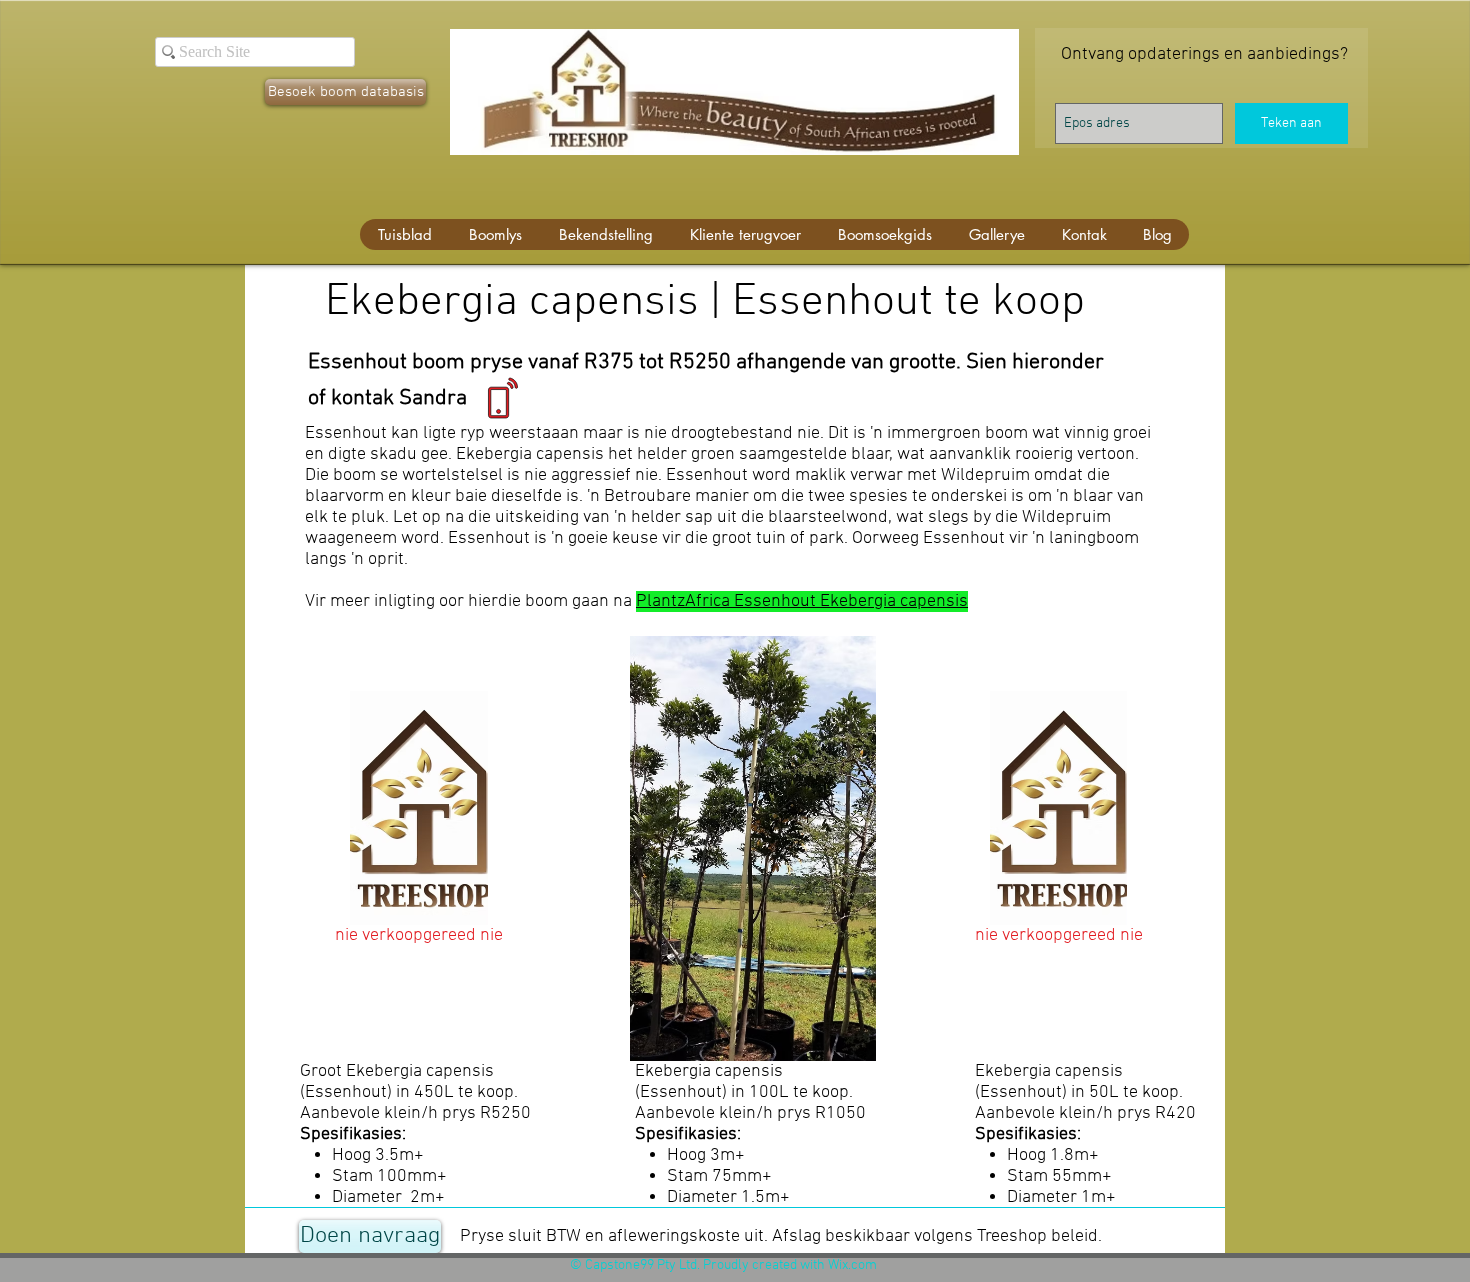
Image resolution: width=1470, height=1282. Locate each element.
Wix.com (852, 1265)
